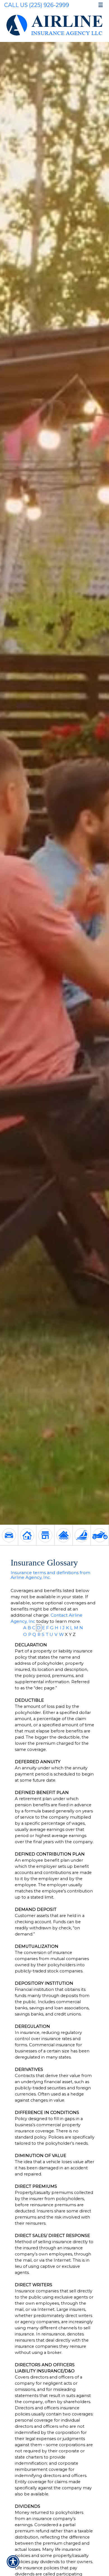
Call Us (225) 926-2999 (37, 5)
